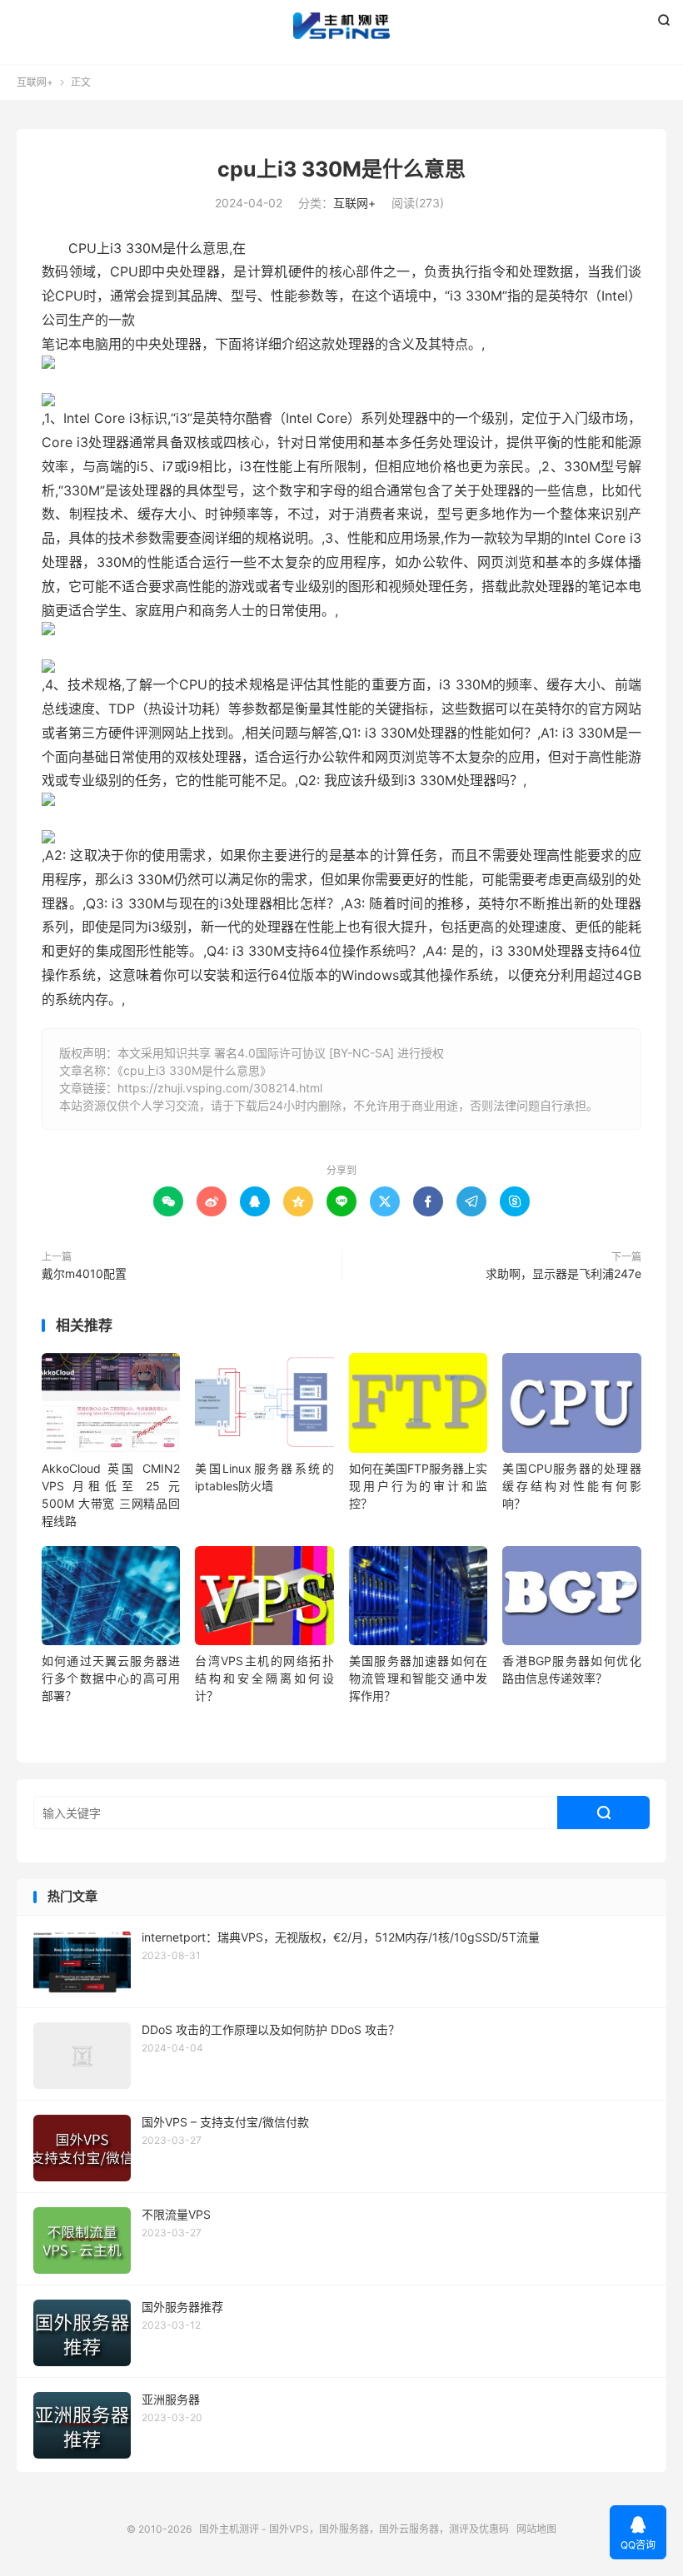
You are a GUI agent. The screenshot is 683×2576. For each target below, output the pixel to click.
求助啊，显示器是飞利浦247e (563, 1273)
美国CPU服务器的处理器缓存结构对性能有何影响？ (571, 1486)
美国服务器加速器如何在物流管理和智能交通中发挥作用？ (418, 1678)
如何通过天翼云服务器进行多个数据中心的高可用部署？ (111, 1678)
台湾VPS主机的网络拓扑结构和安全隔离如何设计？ (264, 1678)
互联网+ (35, 82)
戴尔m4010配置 (84, 1273)
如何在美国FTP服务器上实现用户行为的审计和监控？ (418, 1486)
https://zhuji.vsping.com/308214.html (220, 1088)
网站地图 (536, 2529)
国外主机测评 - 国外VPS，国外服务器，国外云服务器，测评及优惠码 (341, 26)
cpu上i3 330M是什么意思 (341, 169)
